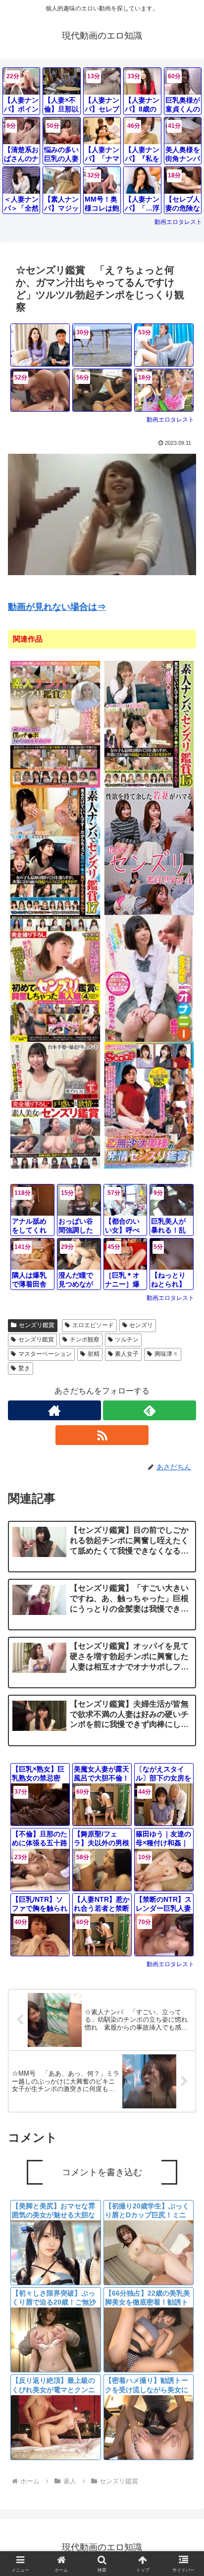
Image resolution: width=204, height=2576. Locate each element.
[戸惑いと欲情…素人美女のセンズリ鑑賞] (55, 1105)
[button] (183, 1733)
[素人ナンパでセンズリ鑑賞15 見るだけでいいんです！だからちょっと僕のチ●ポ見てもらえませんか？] (149, 724)
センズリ (141, 1325)
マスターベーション (45, 1354)
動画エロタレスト (178, 222)
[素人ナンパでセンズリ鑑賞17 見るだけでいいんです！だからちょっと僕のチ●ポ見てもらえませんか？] (55, 851)
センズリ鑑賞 (37, 1325)
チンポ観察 (85, 1340)
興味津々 (166, 1354)
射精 (94, 1354)
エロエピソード (93, 1325)
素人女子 (127, 1354)
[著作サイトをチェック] (54, 1410)
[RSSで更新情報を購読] (102, 1435)
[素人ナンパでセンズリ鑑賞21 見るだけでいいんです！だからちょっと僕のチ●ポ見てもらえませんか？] (55, 724)
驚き (24, 1368)
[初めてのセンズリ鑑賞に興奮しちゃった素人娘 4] (55, 978)
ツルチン (127, 1340)
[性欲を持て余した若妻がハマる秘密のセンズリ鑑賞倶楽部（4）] (149, 851)
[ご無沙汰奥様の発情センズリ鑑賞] (149, 1105)
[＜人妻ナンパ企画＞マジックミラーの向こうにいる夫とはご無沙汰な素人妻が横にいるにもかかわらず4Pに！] (40, 345)
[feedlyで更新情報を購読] (150, 1410)
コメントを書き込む (102, 2172)
